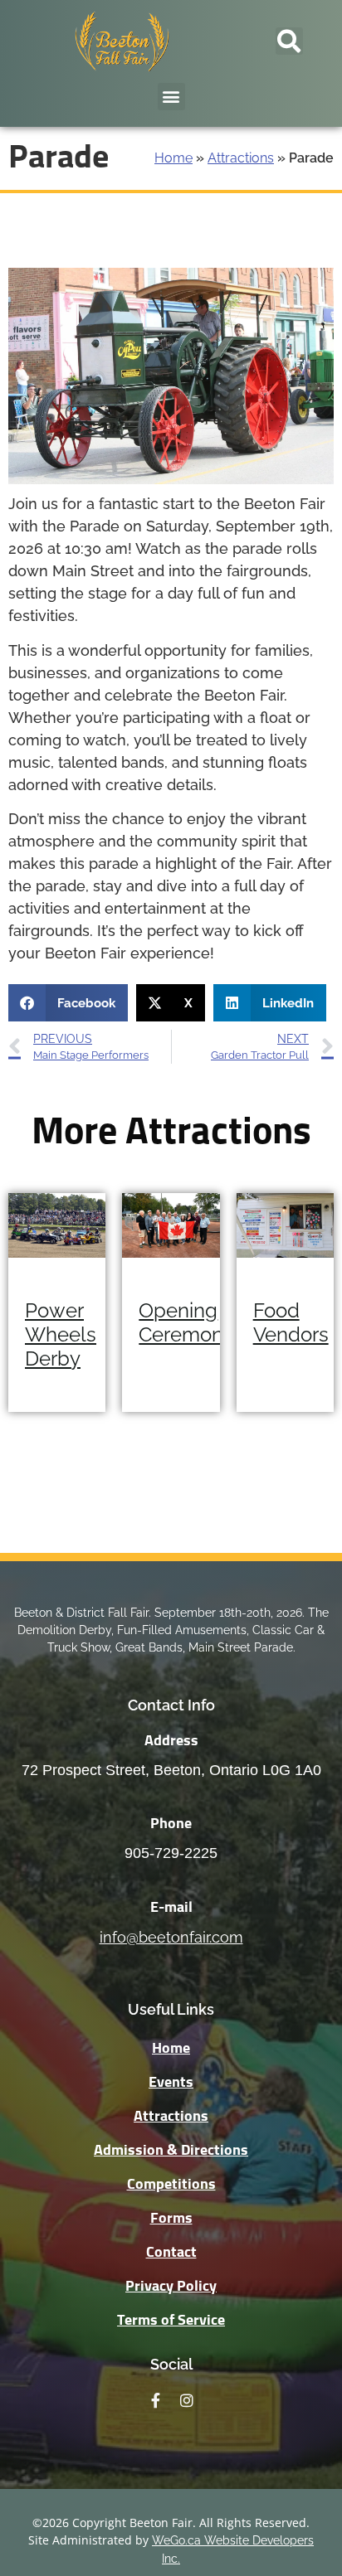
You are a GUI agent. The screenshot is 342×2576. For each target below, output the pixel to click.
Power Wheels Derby (61, 1334)
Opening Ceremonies (194, 1322)
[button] (289, 41)
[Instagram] (187, 2400)
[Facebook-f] (155, 2400)
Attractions (241, 158)
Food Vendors (291, 1322)
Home (173, 158)
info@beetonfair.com (171, 1937)
